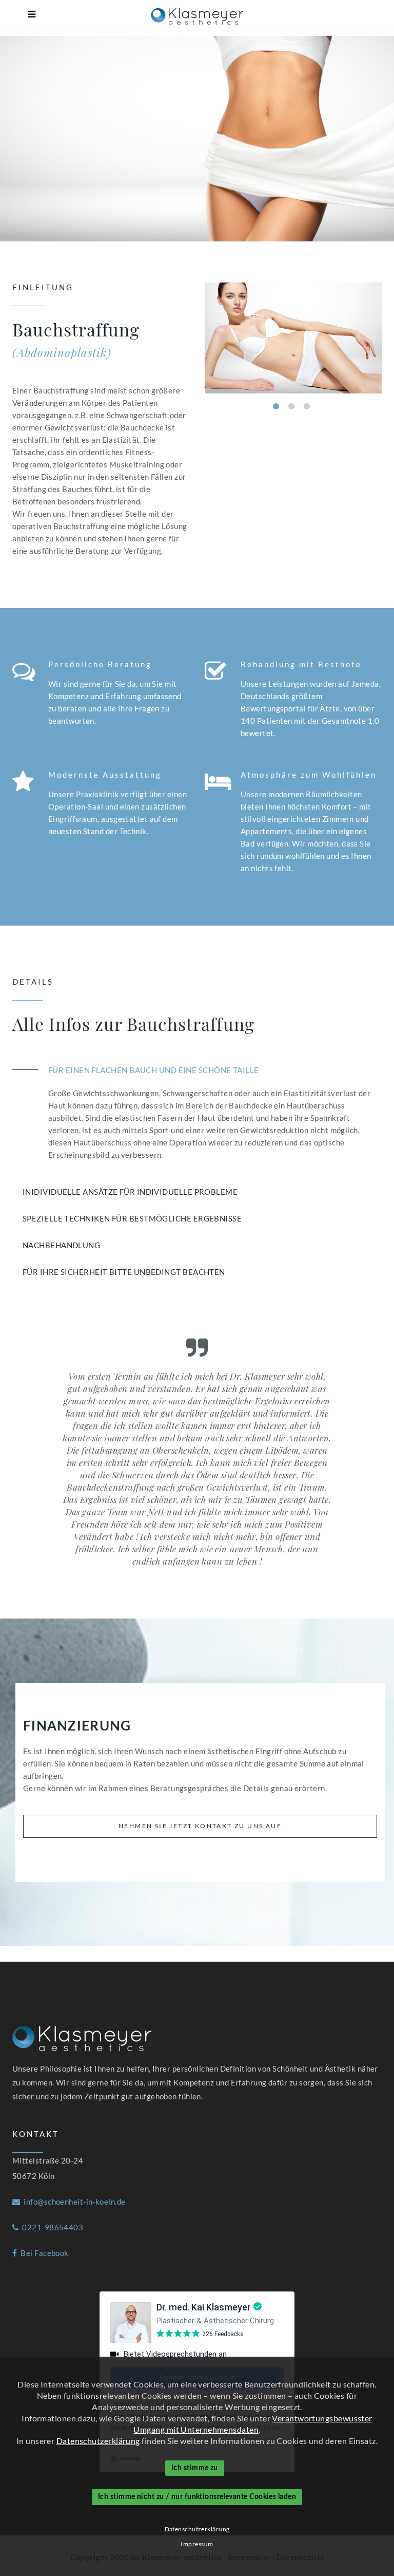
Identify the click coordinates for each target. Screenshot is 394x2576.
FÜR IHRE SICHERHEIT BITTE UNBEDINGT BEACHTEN (124, 1272)
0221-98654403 (51, 2227)
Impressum (197, 2544)
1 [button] (276, 406)
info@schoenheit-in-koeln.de (73, 2202)
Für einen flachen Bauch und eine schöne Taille (154, 1070)
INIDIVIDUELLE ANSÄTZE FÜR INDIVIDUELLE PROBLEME (130, 1192)
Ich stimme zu (195, 2468)
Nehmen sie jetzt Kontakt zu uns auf (200, 1826)
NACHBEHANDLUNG (61, 1245)
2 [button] (291, 406)
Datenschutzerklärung (98, 2441)
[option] (293, 338)
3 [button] (307, 406)
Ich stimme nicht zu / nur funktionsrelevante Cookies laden (197, 2497)
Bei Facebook (43, 2253)
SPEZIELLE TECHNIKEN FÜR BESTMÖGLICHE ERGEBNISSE (132, 1218)
